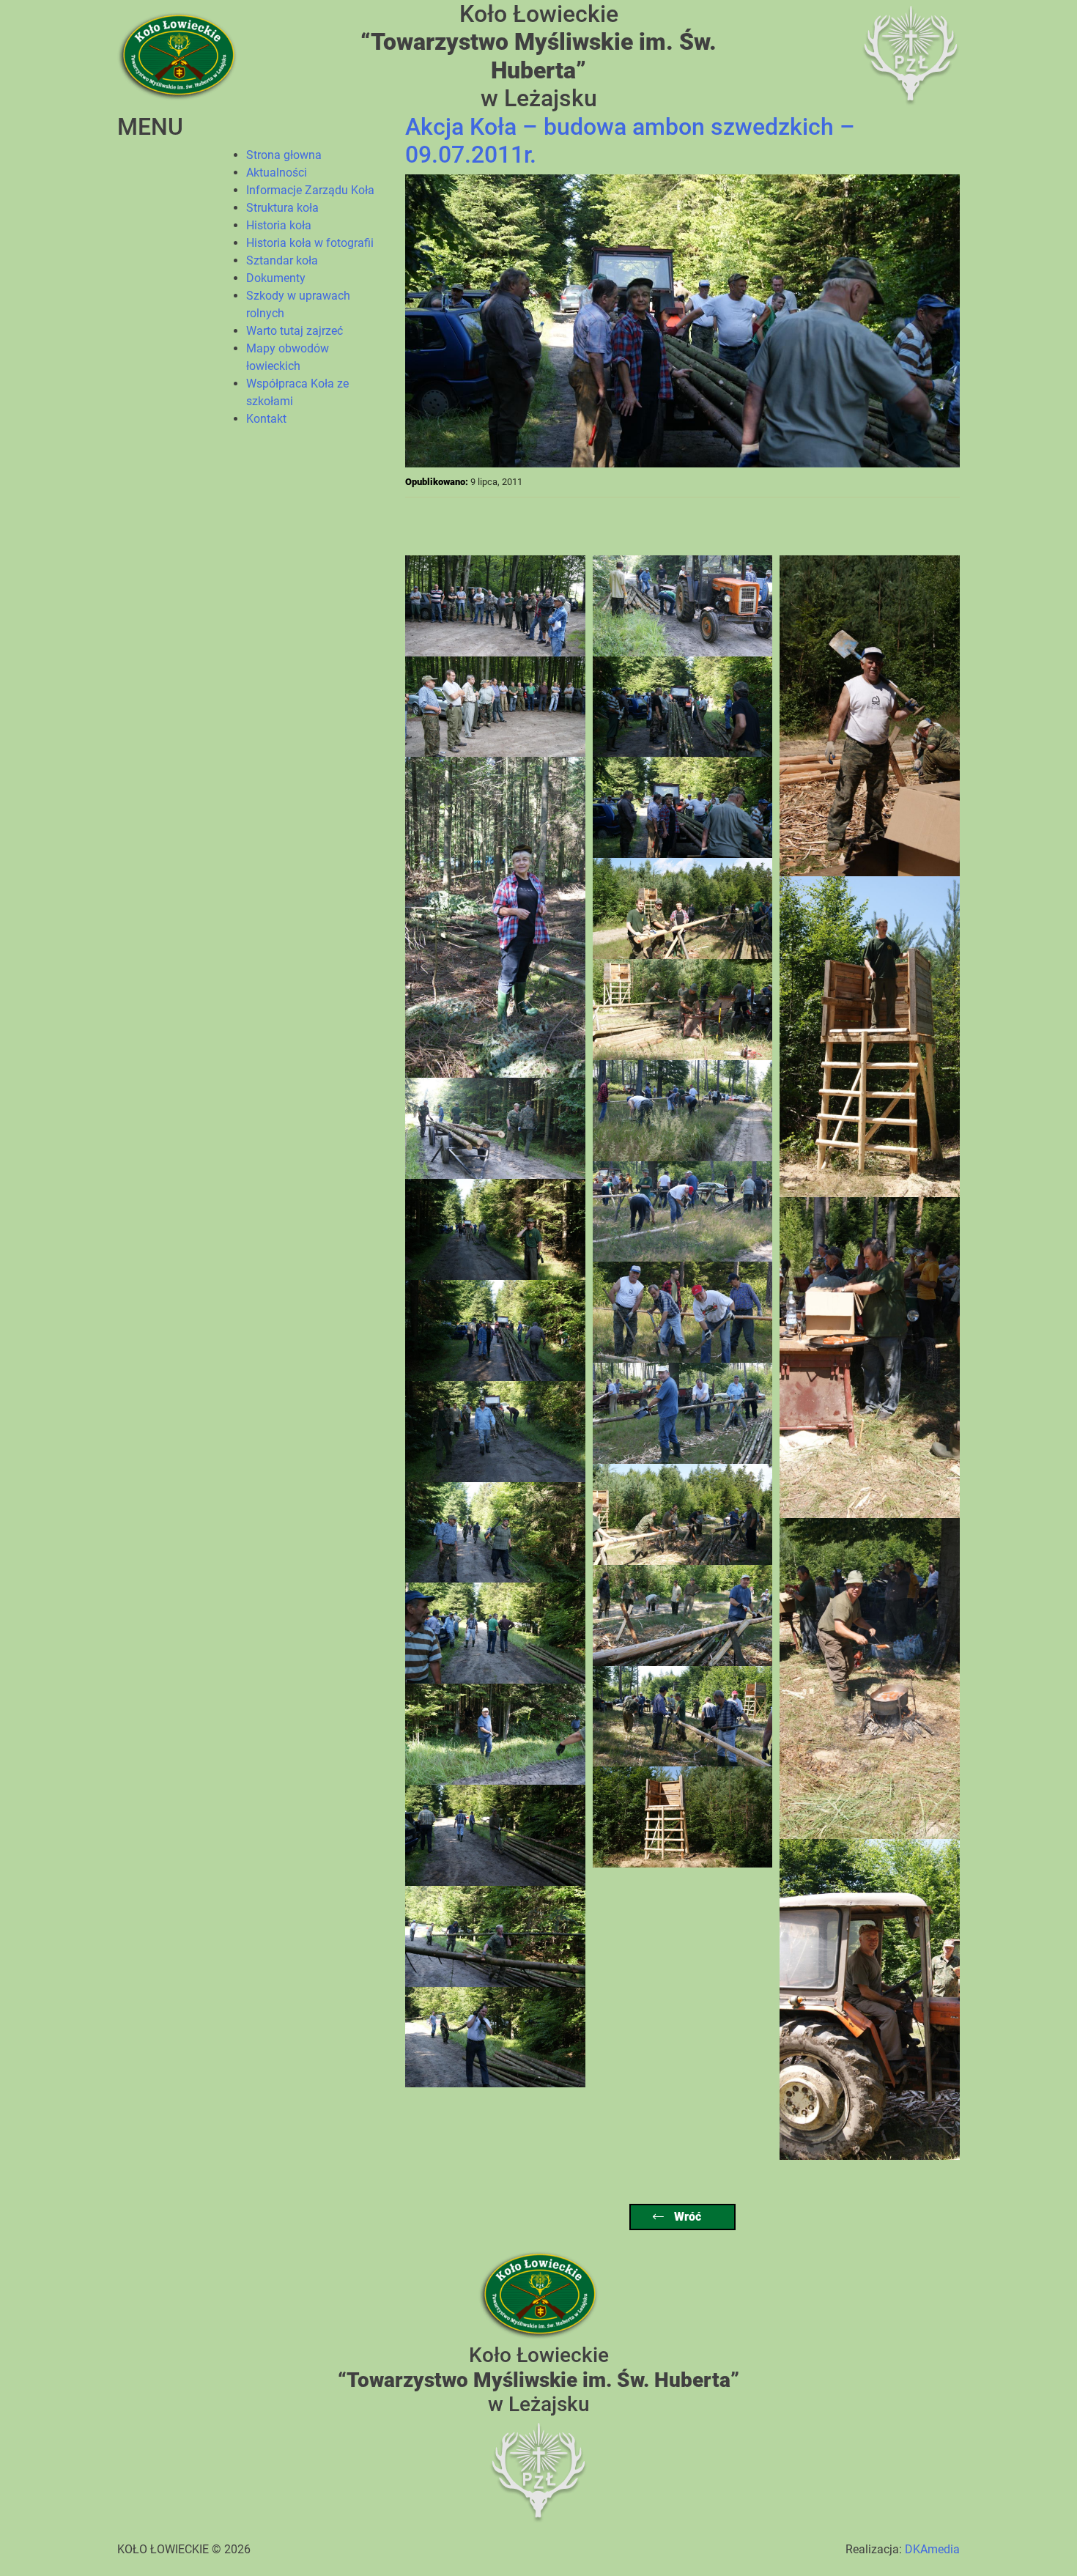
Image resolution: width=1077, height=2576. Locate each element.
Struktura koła (282, 208)
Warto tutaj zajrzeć (295, 331)
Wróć (686, 2217)
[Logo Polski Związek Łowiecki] (911, 55)
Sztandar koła (282, 260)
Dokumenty (276, 278)
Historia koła (279, 225)
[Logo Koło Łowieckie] (177, 55)
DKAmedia (932, 2549)
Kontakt (266, 419)
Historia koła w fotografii (310, 243)
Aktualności (277, 173)
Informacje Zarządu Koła (310, 190)
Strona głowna (284, 155)
